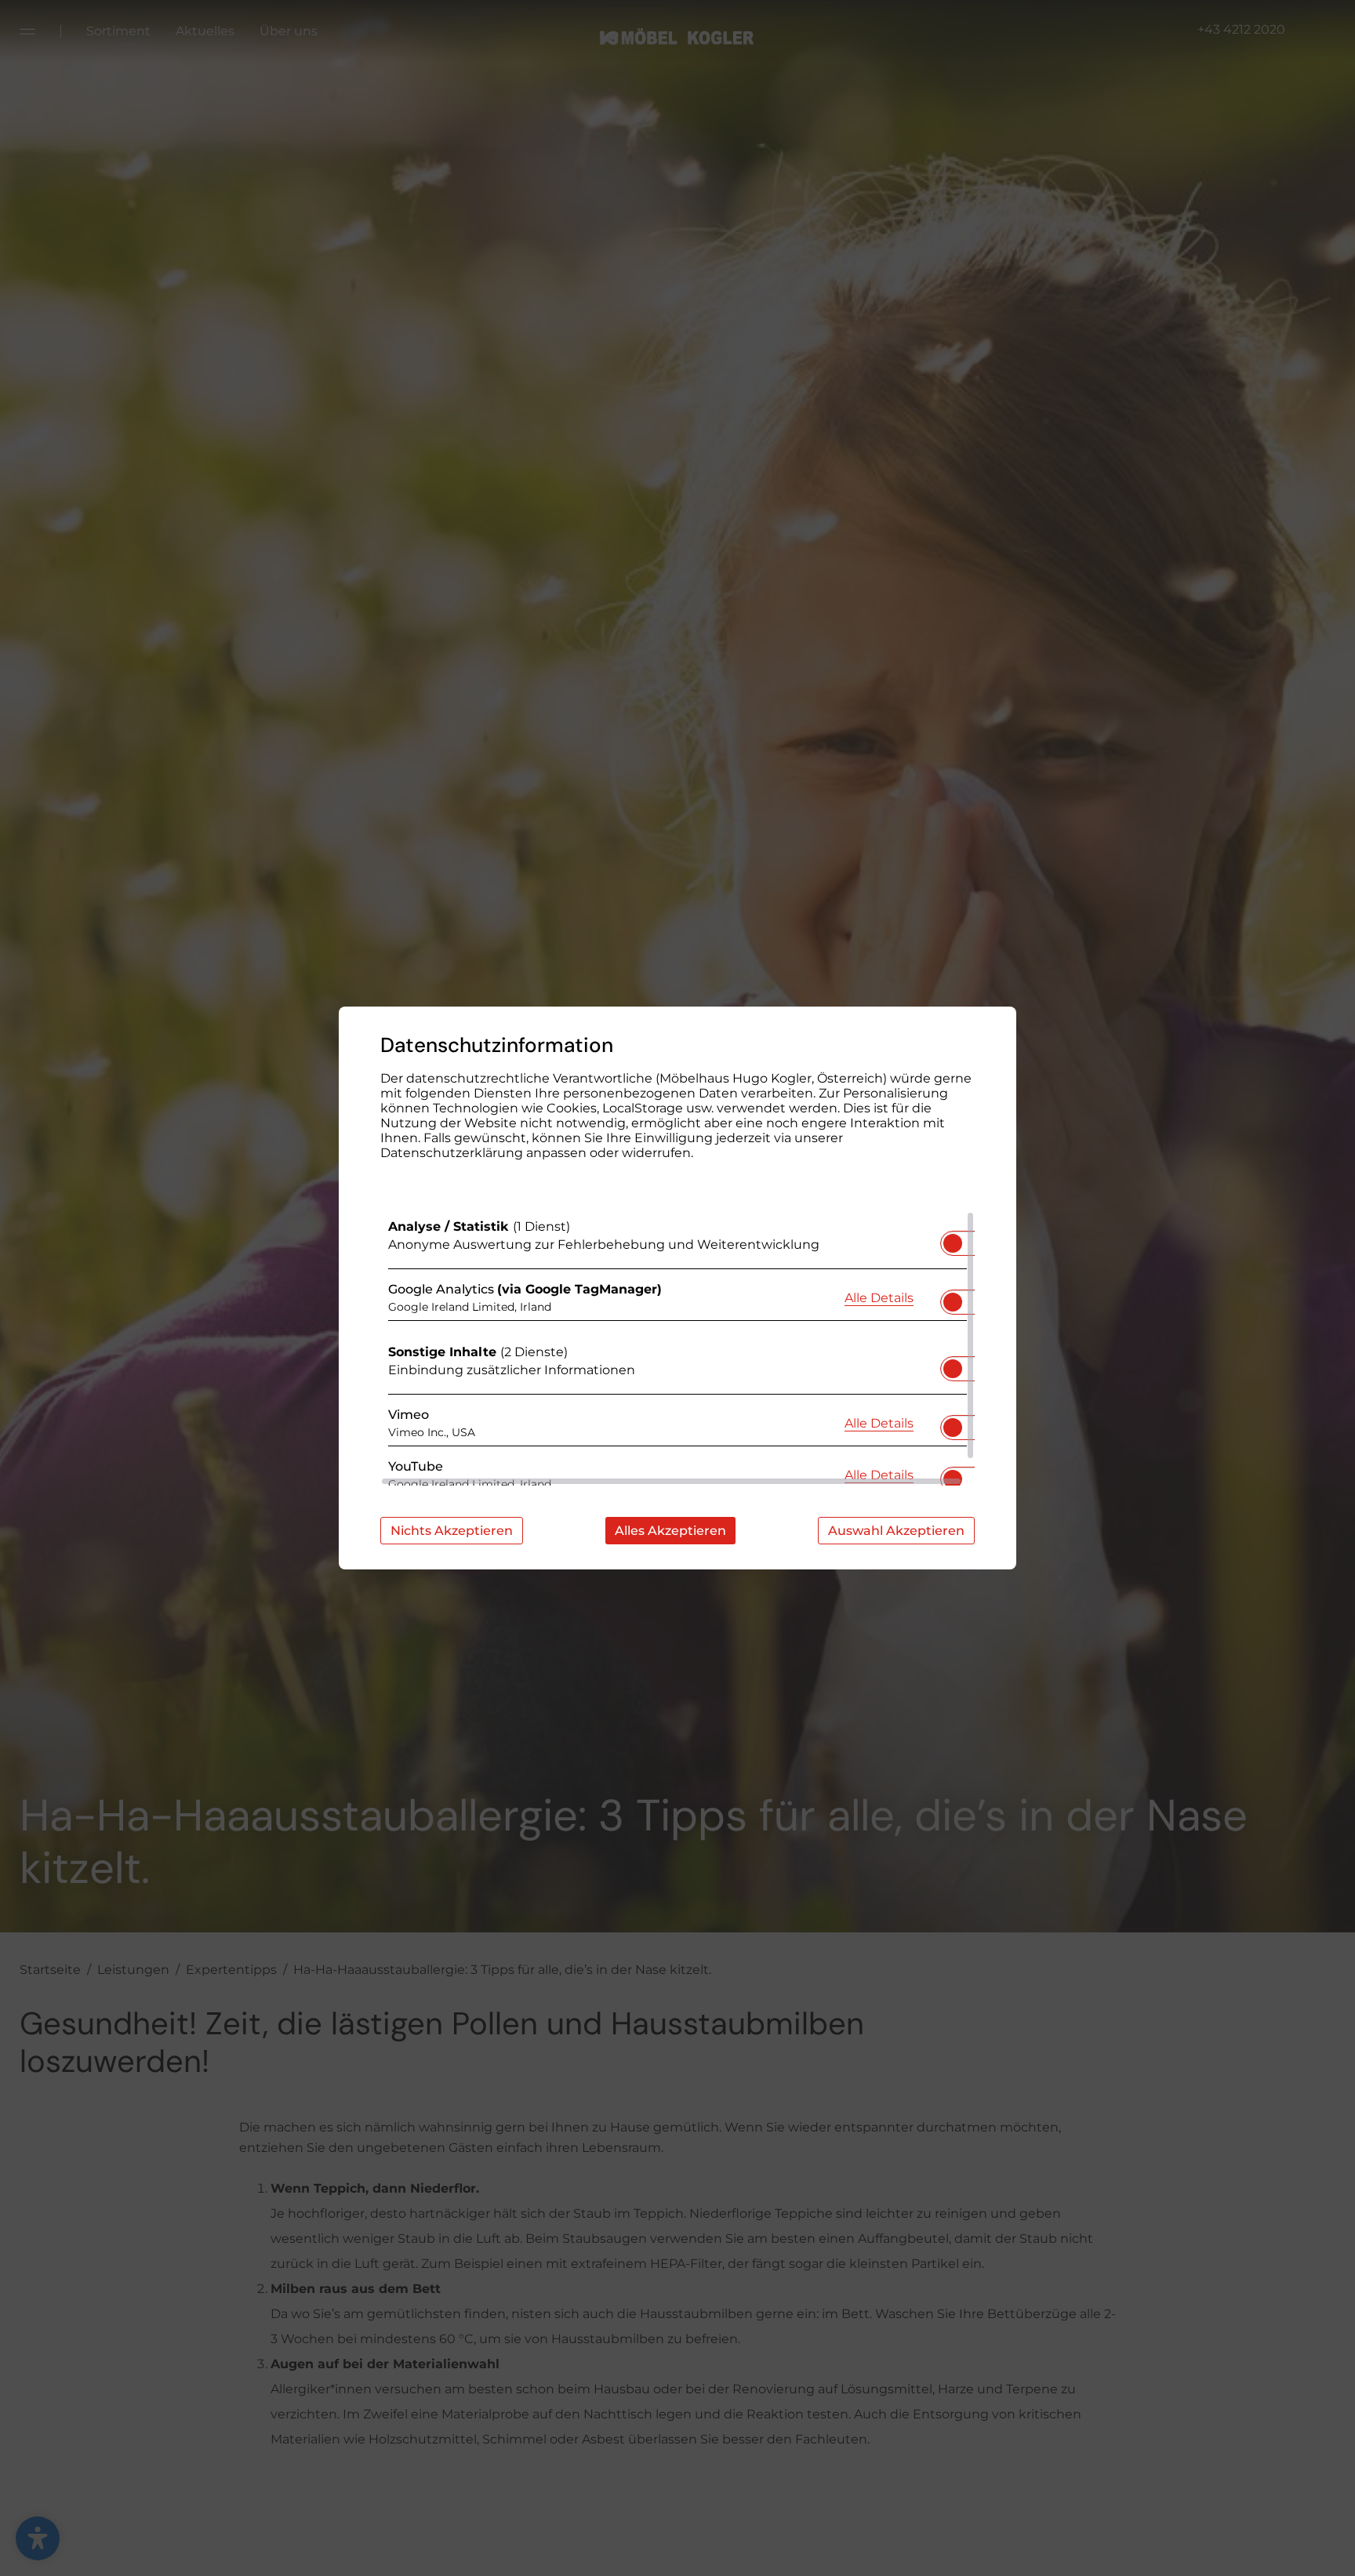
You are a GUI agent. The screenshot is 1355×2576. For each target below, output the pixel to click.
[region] (677, 1348)
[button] (953, 1243)
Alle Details (879, 1297)
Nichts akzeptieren (452, 1531)
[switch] (953, 1239)
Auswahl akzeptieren (896, 1531)
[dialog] (677, 1288)
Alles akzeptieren (670, 1531)
